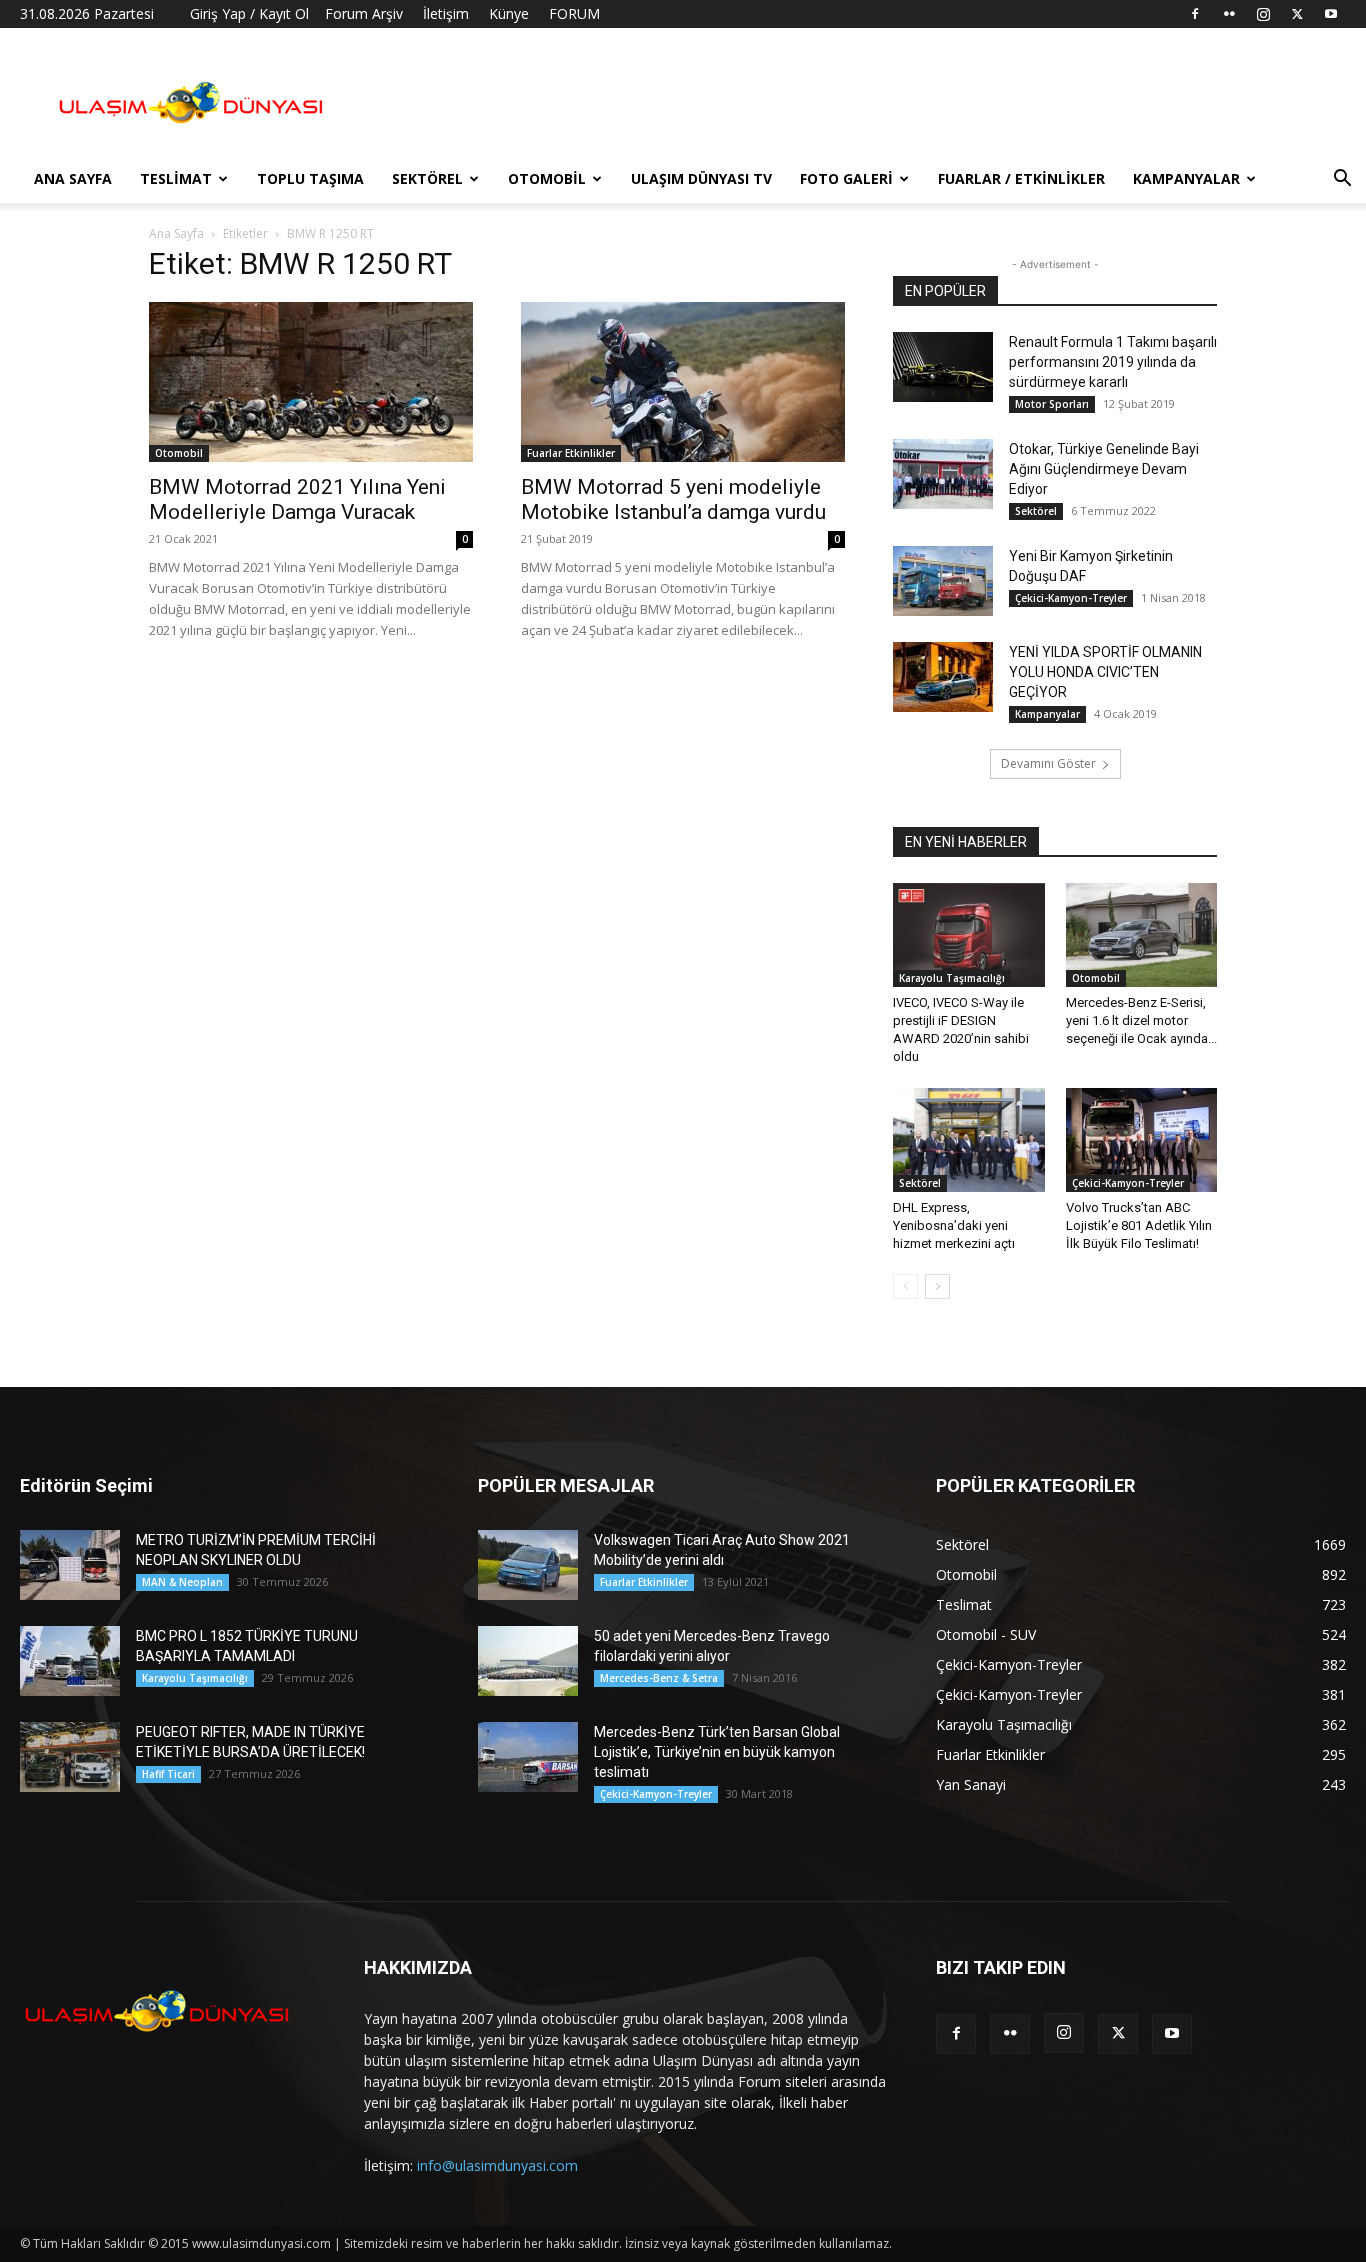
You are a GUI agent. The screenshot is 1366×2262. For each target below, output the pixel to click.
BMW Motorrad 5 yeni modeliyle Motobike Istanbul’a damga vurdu (673, 499)
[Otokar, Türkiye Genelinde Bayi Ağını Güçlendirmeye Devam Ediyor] (943, 474)
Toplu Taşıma (310, 178)
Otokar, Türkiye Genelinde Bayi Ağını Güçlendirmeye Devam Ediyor (1104, 469)
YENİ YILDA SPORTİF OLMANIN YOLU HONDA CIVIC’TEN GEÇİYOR (1105, 672)
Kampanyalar (1186, 178)
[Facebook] (1195, 14)
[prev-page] (905, 1286)
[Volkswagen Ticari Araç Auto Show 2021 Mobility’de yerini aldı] (528, 1565)
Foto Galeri (846, 178)
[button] (1342, 180)
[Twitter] (1297, 14)
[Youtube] (1331, 14)
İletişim (446, 13)
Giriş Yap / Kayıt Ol (249, 13)
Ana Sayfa (73, 178)
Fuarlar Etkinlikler (571, 453)
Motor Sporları (1052, 404)
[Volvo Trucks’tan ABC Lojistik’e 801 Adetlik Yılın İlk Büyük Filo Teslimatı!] (1142, 1140)
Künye (509, 13)
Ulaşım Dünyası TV (701, 178)
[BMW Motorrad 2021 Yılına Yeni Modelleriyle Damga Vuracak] (311, 382)
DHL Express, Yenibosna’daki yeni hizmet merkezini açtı (954, 1225)
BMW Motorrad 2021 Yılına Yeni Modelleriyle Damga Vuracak (297, 499)
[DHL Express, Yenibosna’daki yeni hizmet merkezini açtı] (969, 1140)
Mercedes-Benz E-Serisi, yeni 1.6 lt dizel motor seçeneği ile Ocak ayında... (1141, 1020)
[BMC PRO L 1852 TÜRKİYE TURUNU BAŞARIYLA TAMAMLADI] (70, 1661)
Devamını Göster (1048, 763)
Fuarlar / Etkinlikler (1021, 178)
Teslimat (176, 178)
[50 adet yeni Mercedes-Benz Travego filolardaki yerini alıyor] (528, 1661)
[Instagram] (1263, 14)
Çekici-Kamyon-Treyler (1071, 598)
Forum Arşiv (364, 13)
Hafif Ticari (168, 1774)
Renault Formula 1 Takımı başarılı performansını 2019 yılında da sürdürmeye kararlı (1113, 362)
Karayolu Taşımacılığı (952, 978)
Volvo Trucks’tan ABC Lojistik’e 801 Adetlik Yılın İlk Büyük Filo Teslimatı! (1139, 1225)
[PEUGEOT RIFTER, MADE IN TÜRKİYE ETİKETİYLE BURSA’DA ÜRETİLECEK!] (70, 1757)
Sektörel (427, 178)
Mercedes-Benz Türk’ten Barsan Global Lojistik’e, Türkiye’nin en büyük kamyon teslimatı (717, 1752)
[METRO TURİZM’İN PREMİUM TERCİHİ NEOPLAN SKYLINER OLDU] (70, 1565)
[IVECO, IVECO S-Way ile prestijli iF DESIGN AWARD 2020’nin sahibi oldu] (969, 935)
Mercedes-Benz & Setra (659, 1678)
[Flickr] (1229, 14)
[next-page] (937, 1286)
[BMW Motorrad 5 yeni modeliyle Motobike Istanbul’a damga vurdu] (683, 382)
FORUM (574, 13)
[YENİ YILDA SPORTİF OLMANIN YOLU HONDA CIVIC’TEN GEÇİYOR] (943, 677)
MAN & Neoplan (182, 1582)
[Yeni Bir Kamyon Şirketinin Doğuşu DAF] (943, 581)
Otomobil (547, 178)
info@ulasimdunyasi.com (497, 2165)
